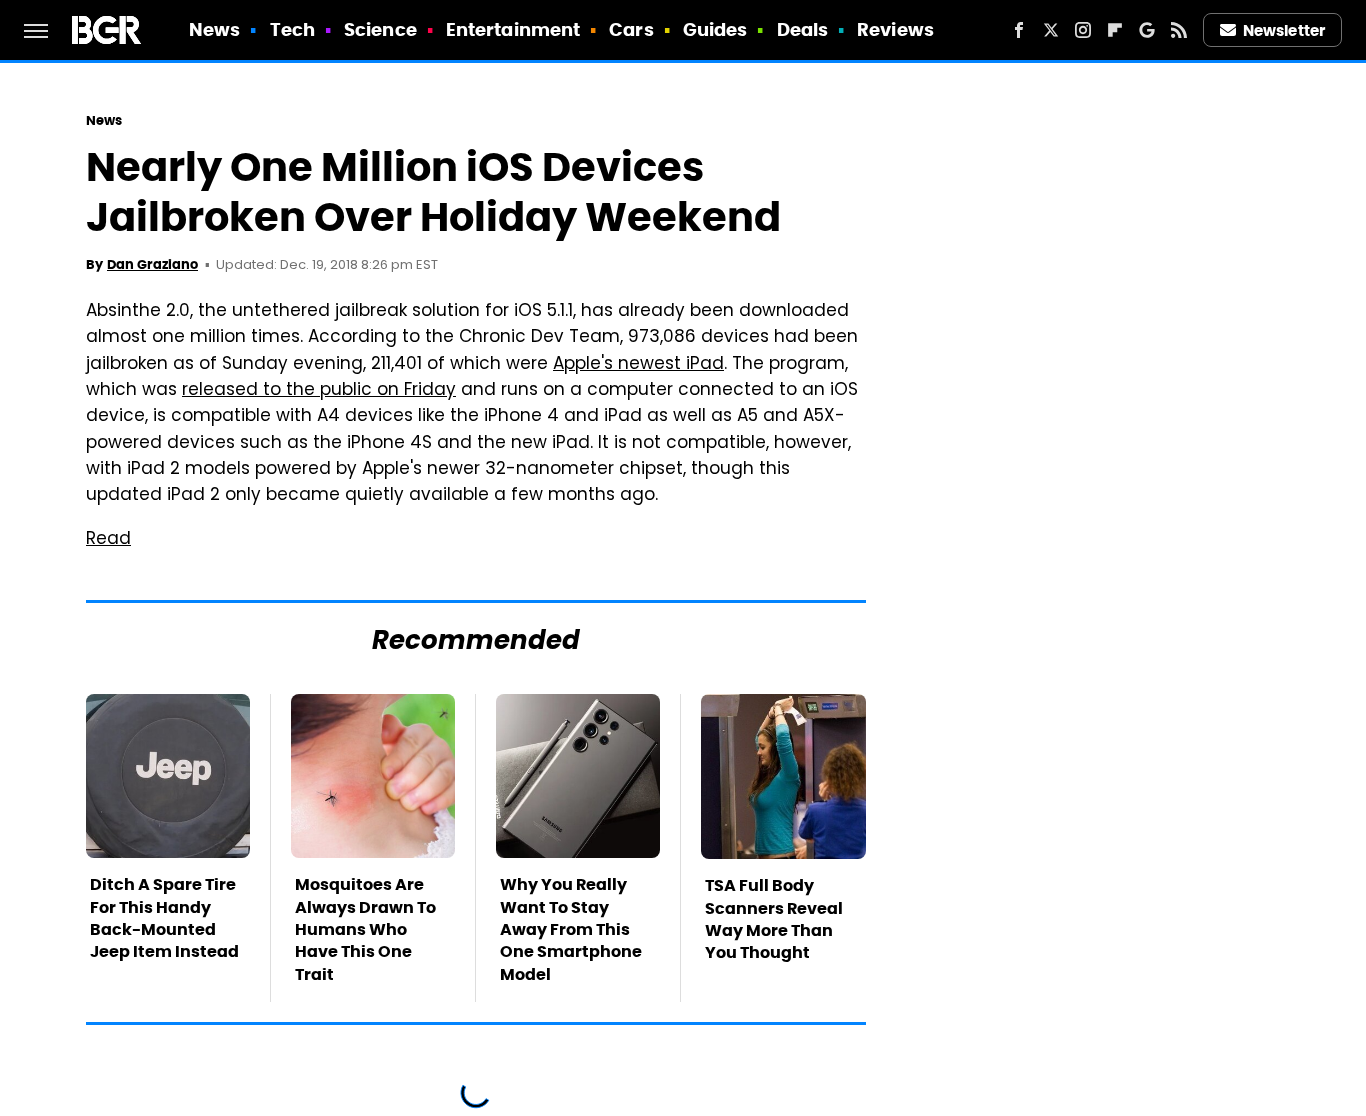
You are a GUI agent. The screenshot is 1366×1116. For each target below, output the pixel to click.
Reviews (895, 29)
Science (380, 29)
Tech (292, 29)
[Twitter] (1051, 30)
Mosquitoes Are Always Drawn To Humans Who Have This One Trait (365, 929)
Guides (715, 29)
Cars (631, 29)
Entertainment (513, 29)
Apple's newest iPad (638, 365)
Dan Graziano (152, 264)
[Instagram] (1083, 30)
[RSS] (1179, 30)
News (214, 29)
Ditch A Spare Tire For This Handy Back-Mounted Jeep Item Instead (164, 918)
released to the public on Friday (319, 391)
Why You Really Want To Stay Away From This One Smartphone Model (571, 929)
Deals (803, 29)
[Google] (1147, 30)
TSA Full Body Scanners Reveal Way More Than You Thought (774, 919)
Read (108, 540)
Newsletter (1284, 30)
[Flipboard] (1115, 30)
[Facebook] (1019, 30)
